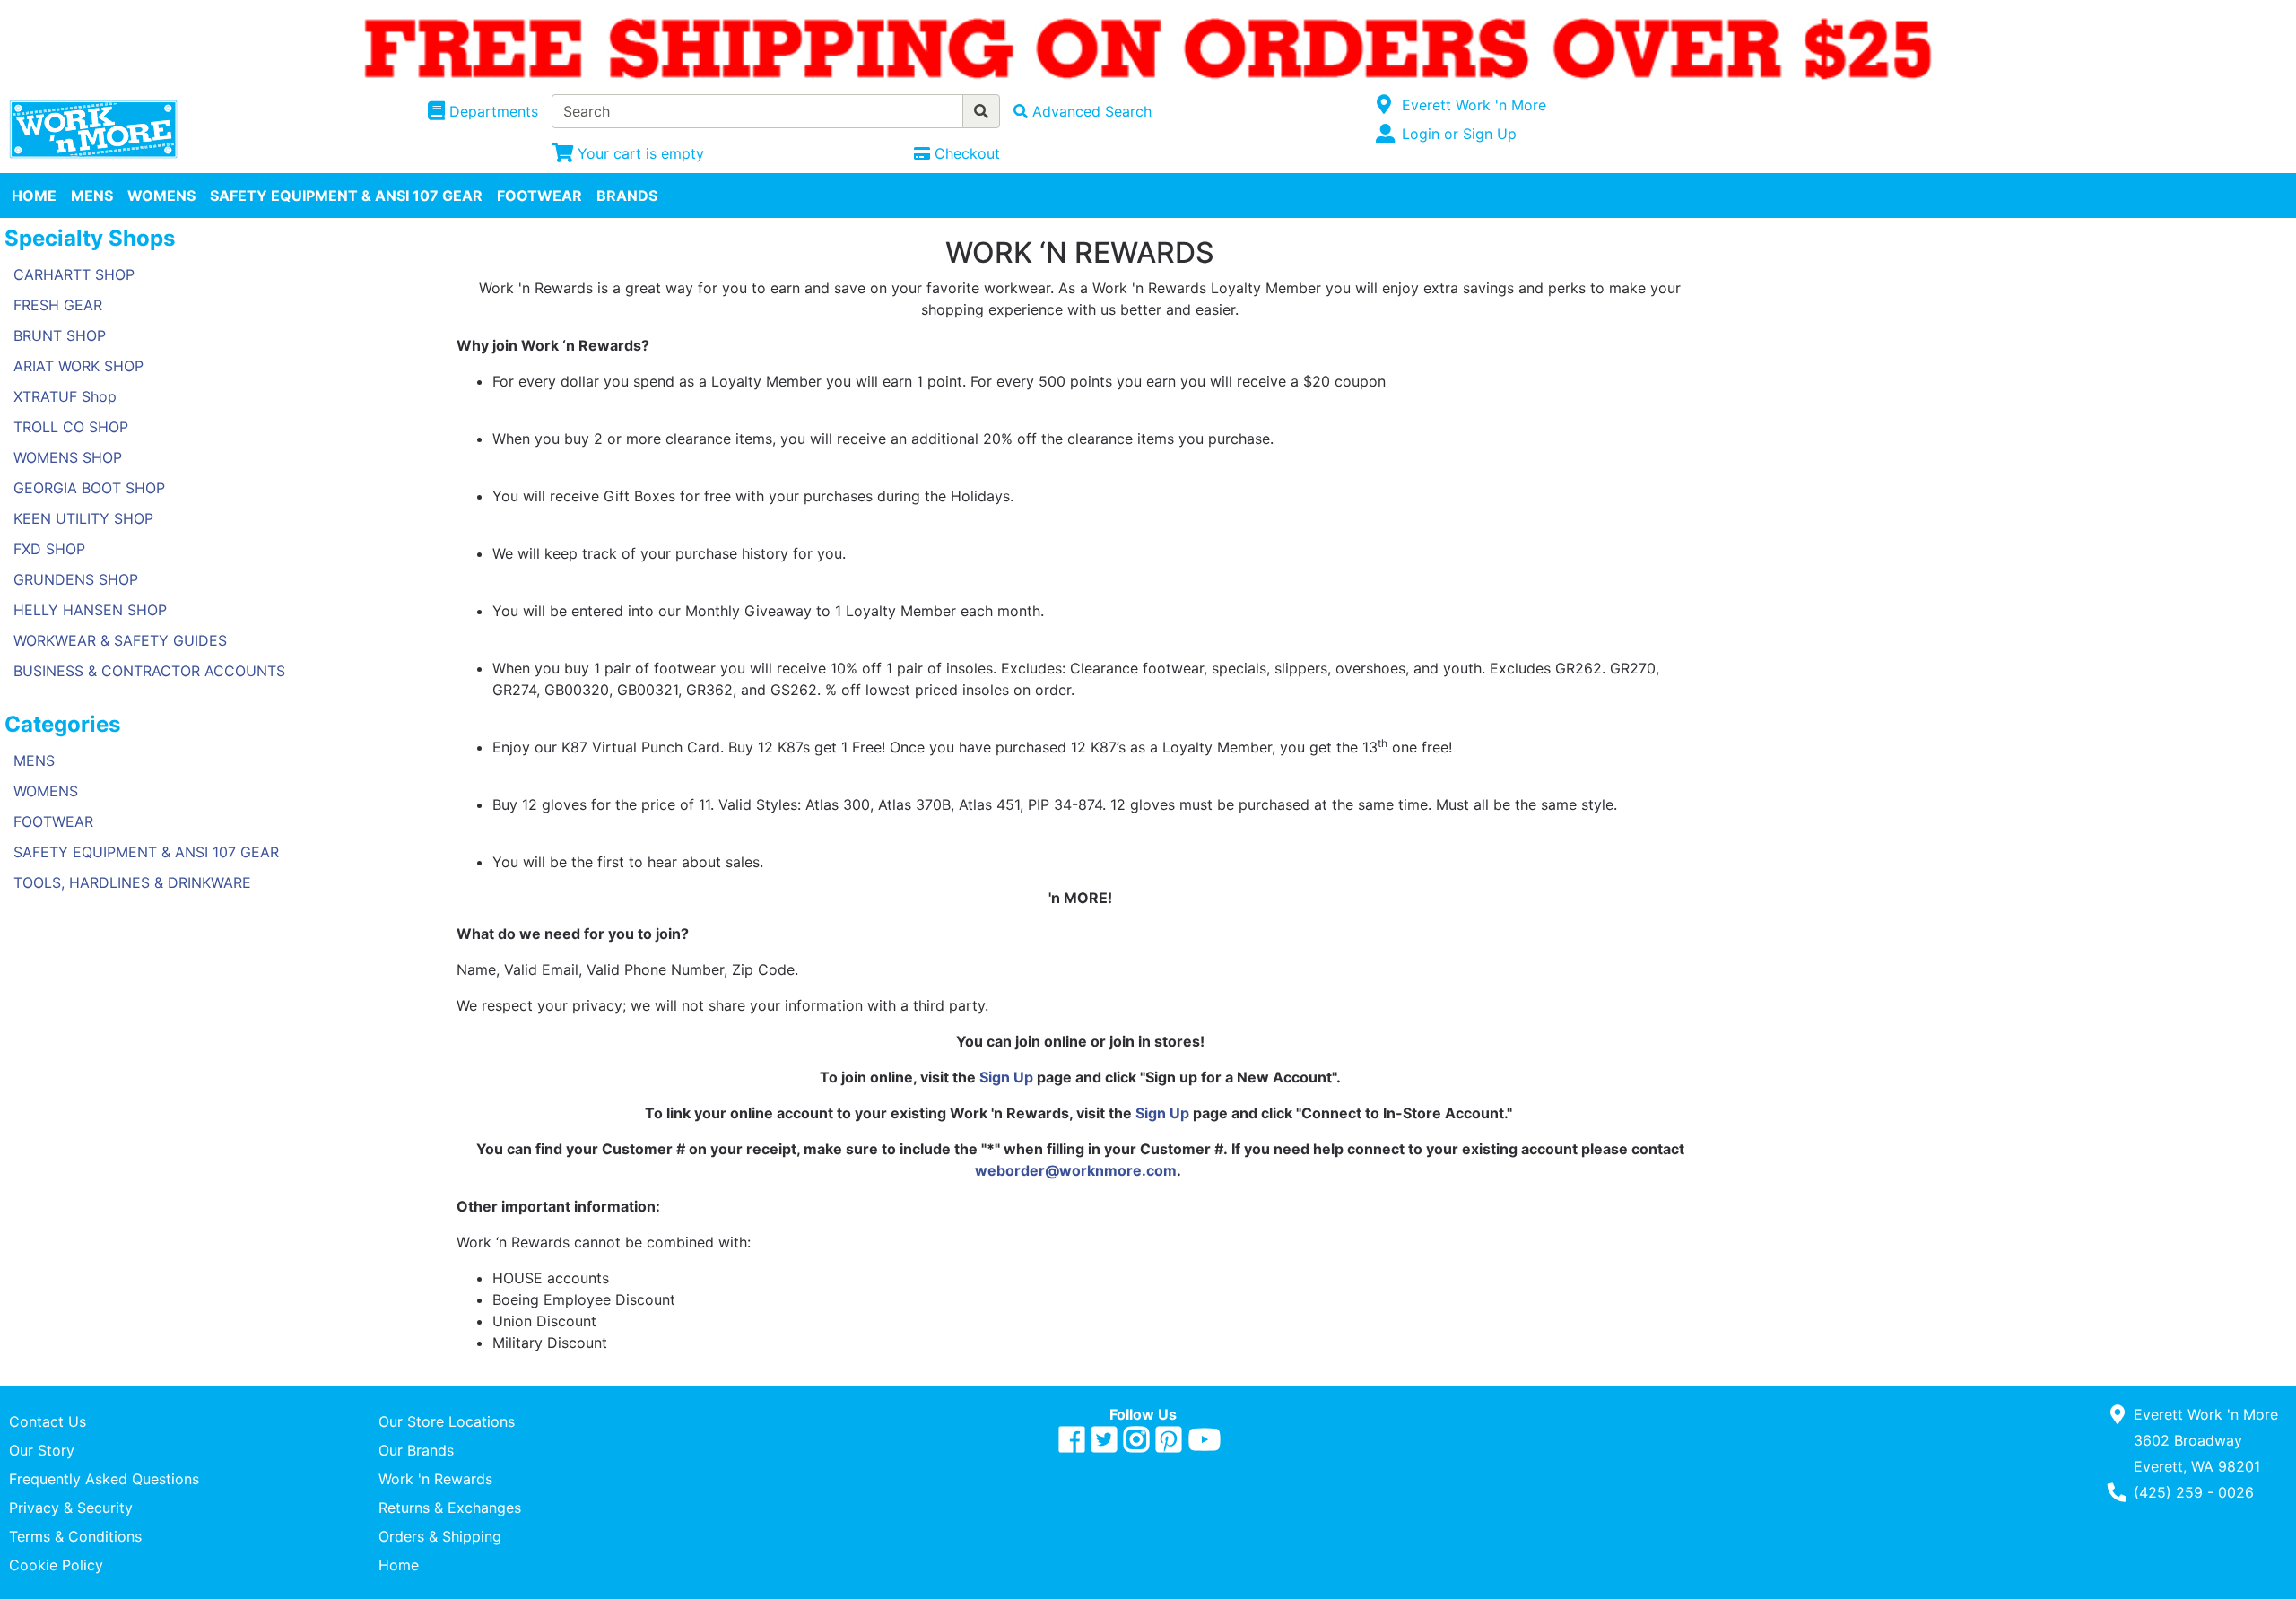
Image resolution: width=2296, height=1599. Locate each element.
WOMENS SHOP (68, 457)
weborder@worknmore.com (1076, 1170)
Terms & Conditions (75, 1536)
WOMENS (161, 196)
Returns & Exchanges (450, 1508)
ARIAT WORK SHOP (78, 366)
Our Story (42, 1450)
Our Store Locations (447, 1421)
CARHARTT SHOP (74, 274)
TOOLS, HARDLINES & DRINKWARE (132, 882)
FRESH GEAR (58, 305)
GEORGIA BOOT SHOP (89, 488)
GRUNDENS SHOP (76, 579)
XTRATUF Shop (65, 396)
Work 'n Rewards (435, 1479)
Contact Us (48, 1421)
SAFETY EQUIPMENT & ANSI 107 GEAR (346, 196)
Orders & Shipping (440, 1536)
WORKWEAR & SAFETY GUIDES (120, 640)
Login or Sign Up (1459, 134)
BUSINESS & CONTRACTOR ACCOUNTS (149, 671)
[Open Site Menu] (1384, 105)
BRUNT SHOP (60, 335)
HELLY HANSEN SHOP (90, 610)
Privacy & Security (71, 1508)
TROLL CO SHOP (71, 427)
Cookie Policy (56, 1565)
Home (399, 1565)
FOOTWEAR (539, 196)
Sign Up (1006, 1077)
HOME (34, 196)
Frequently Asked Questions (104, 1479)
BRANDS (627, 196)
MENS (92, 196)
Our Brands (416, 1450)
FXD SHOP (49, 549)
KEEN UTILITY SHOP (83, 518)
